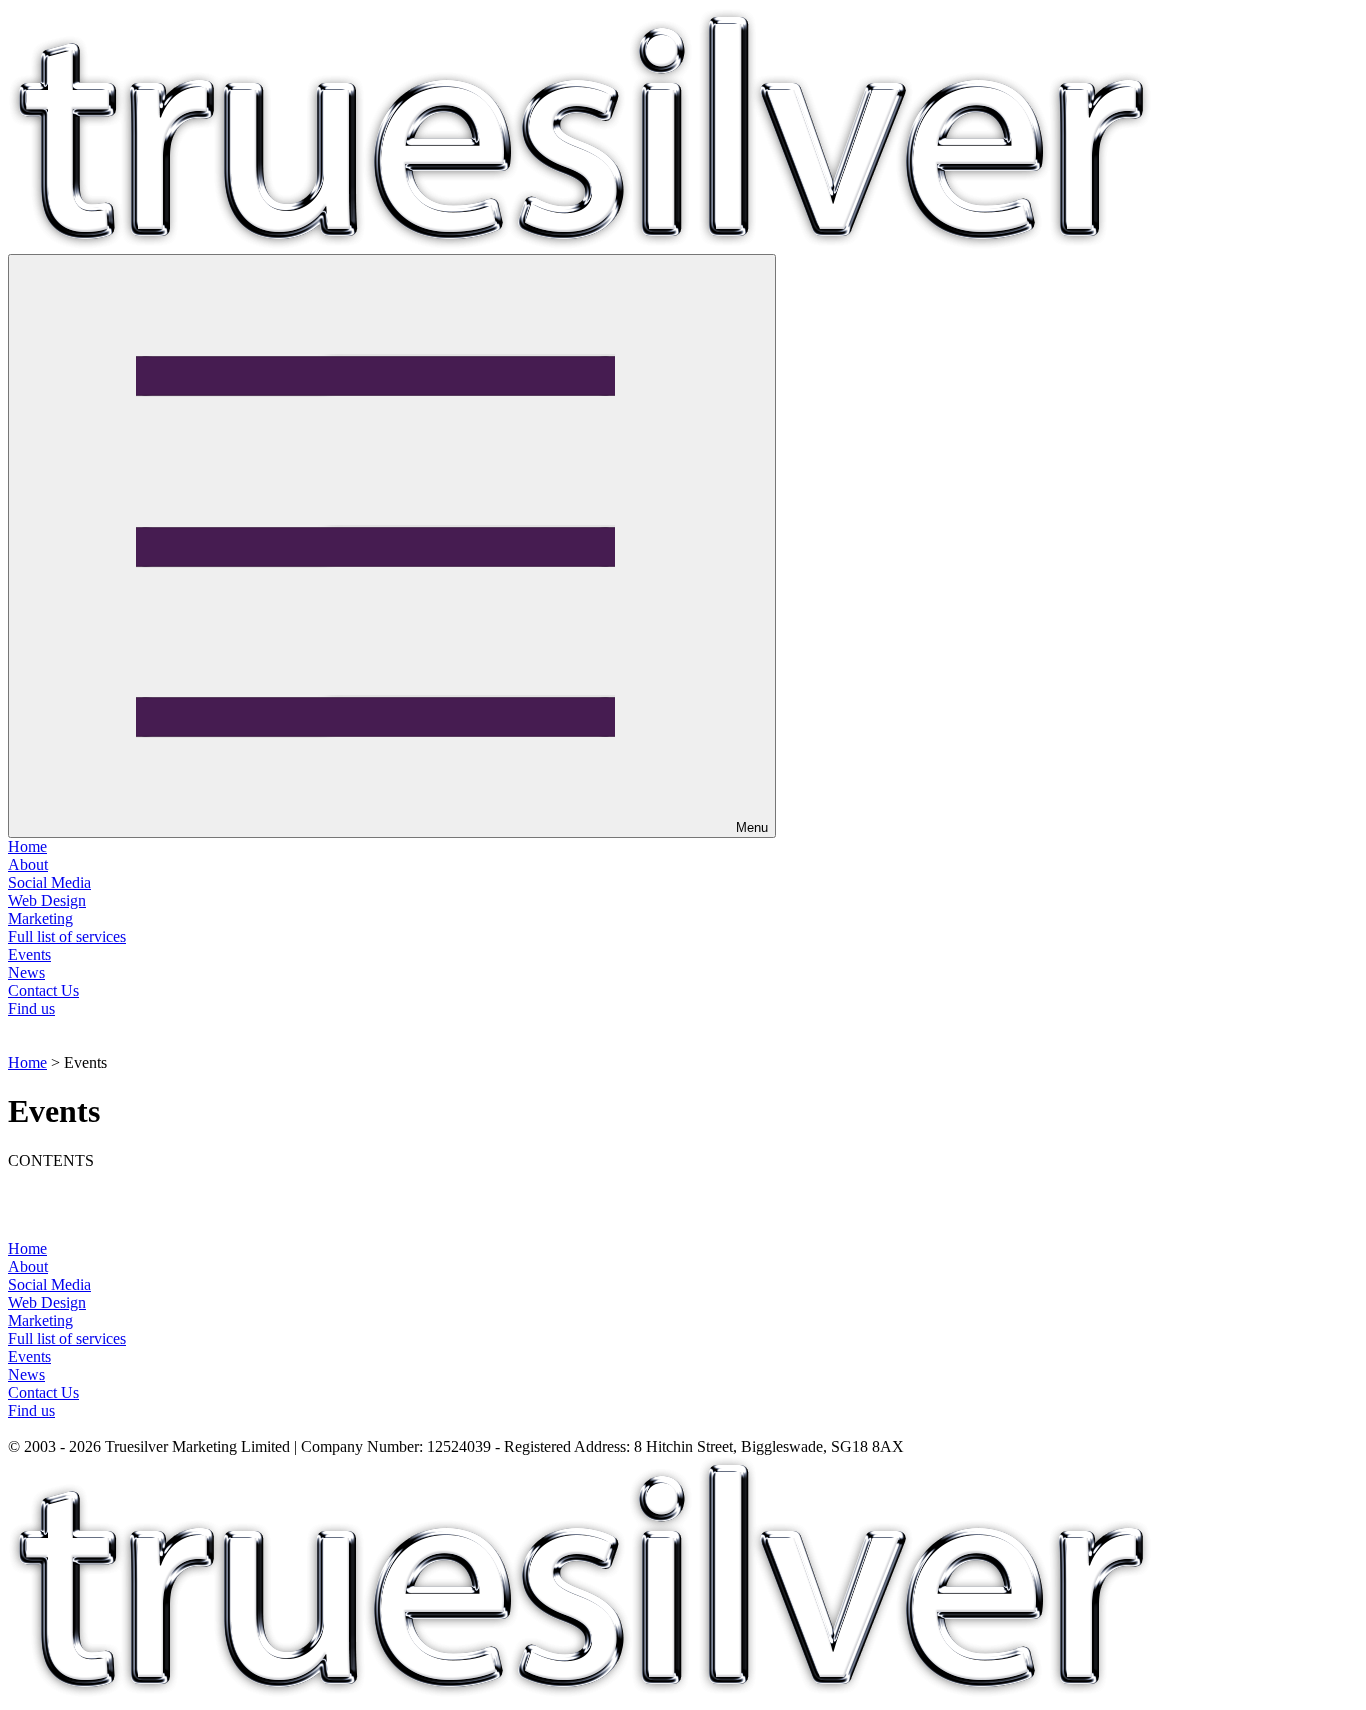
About (28, 864)
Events (29, 954)
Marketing (40, 918)
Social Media (49, 882)
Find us (31, 1008)
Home (27, 846)
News (26, 972)
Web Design (47, 900)
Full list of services (67, 936)
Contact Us (43, 990)
